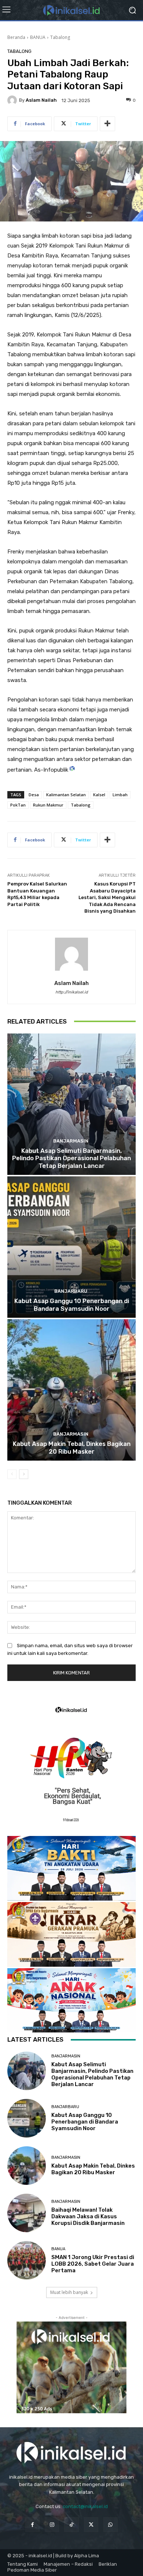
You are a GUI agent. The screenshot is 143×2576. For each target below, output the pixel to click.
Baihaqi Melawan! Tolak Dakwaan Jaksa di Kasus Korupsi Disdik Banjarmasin (88, 2216)
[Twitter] (91, 2524)
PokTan (18, 805)
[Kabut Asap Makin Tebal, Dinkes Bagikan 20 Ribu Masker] (71, 1390)
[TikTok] (71, 2524)
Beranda (16, 37)
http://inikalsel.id (72, 992)
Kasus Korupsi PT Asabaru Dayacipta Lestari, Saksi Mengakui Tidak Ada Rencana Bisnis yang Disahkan (107, 897)
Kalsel (99, 795)
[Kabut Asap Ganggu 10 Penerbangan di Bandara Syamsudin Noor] (71, 1247)
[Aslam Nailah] (13, 100)
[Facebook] (32, 2524)
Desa (34, 795)
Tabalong (60, 37)
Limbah (120, 795)
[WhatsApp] (111, 2524)
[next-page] (24, 1474)
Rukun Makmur (48, 805)
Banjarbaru (71, 1291)
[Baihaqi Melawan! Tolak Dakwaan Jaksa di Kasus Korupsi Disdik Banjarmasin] (27, 2213)
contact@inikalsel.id (85, 2506)
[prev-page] (12, 1474)
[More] (107, 124)
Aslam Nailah (41, 100)
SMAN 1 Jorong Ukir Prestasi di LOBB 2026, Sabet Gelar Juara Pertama (93, 2264)
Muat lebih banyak (69, 2292)
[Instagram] (52, 2524)
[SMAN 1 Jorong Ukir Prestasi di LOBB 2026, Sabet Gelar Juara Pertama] (27, 2260)
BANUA (38, 37)
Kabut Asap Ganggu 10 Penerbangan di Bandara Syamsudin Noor (72, 1305)
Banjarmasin (71, 1141)
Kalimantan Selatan (66, 795)
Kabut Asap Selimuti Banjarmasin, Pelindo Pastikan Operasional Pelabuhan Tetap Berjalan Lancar (71, 1158)
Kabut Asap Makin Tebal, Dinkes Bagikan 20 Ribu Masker (72, 1447)
